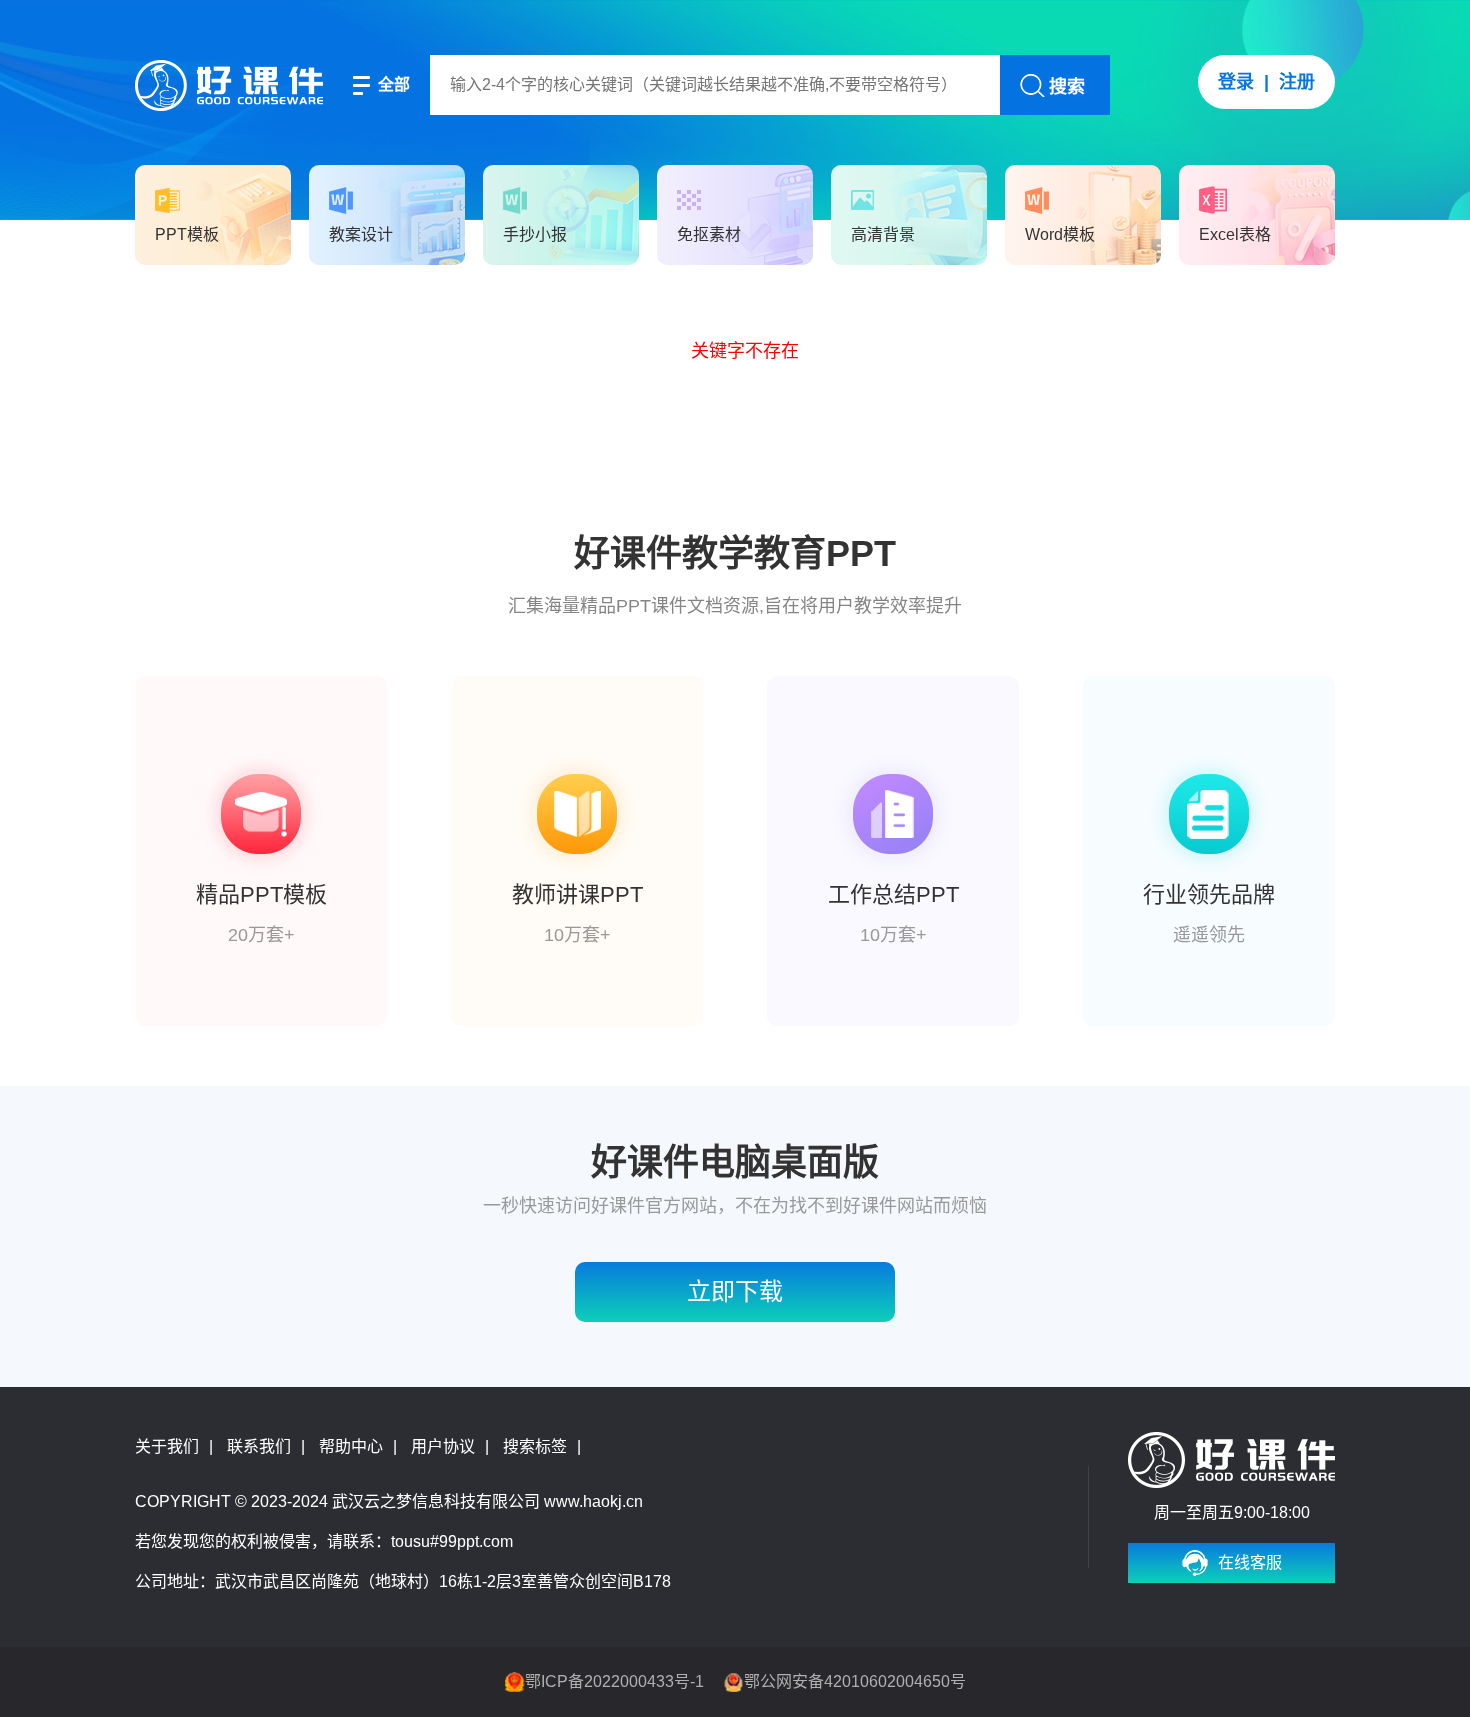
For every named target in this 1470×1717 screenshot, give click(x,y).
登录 (1236, 82)
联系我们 (259, 1446)
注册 (1297, 82)
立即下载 (735, 1291)
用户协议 (443, 1446)
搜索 (1067, 87)
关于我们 (167, 1446)
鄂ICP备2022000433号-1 (614, 1681)
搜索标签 (535, 1446)
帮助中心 (351, 1446)
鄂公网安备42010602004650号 (855, 1681)
